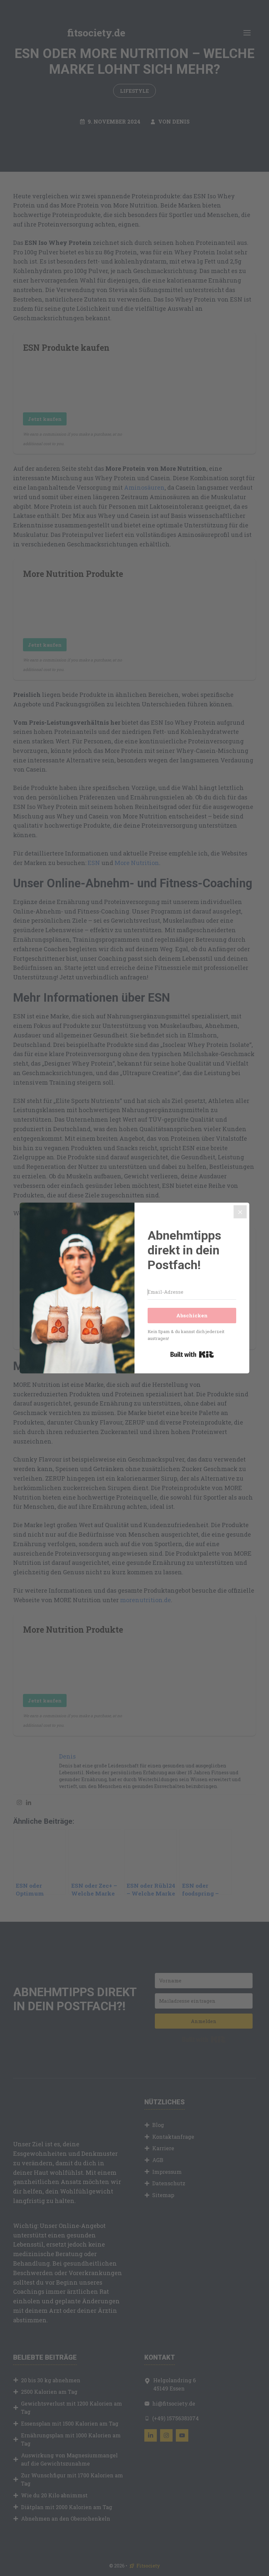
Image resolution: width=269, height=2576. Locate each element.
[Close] (240, 1212)
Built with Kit (192, 1354)
